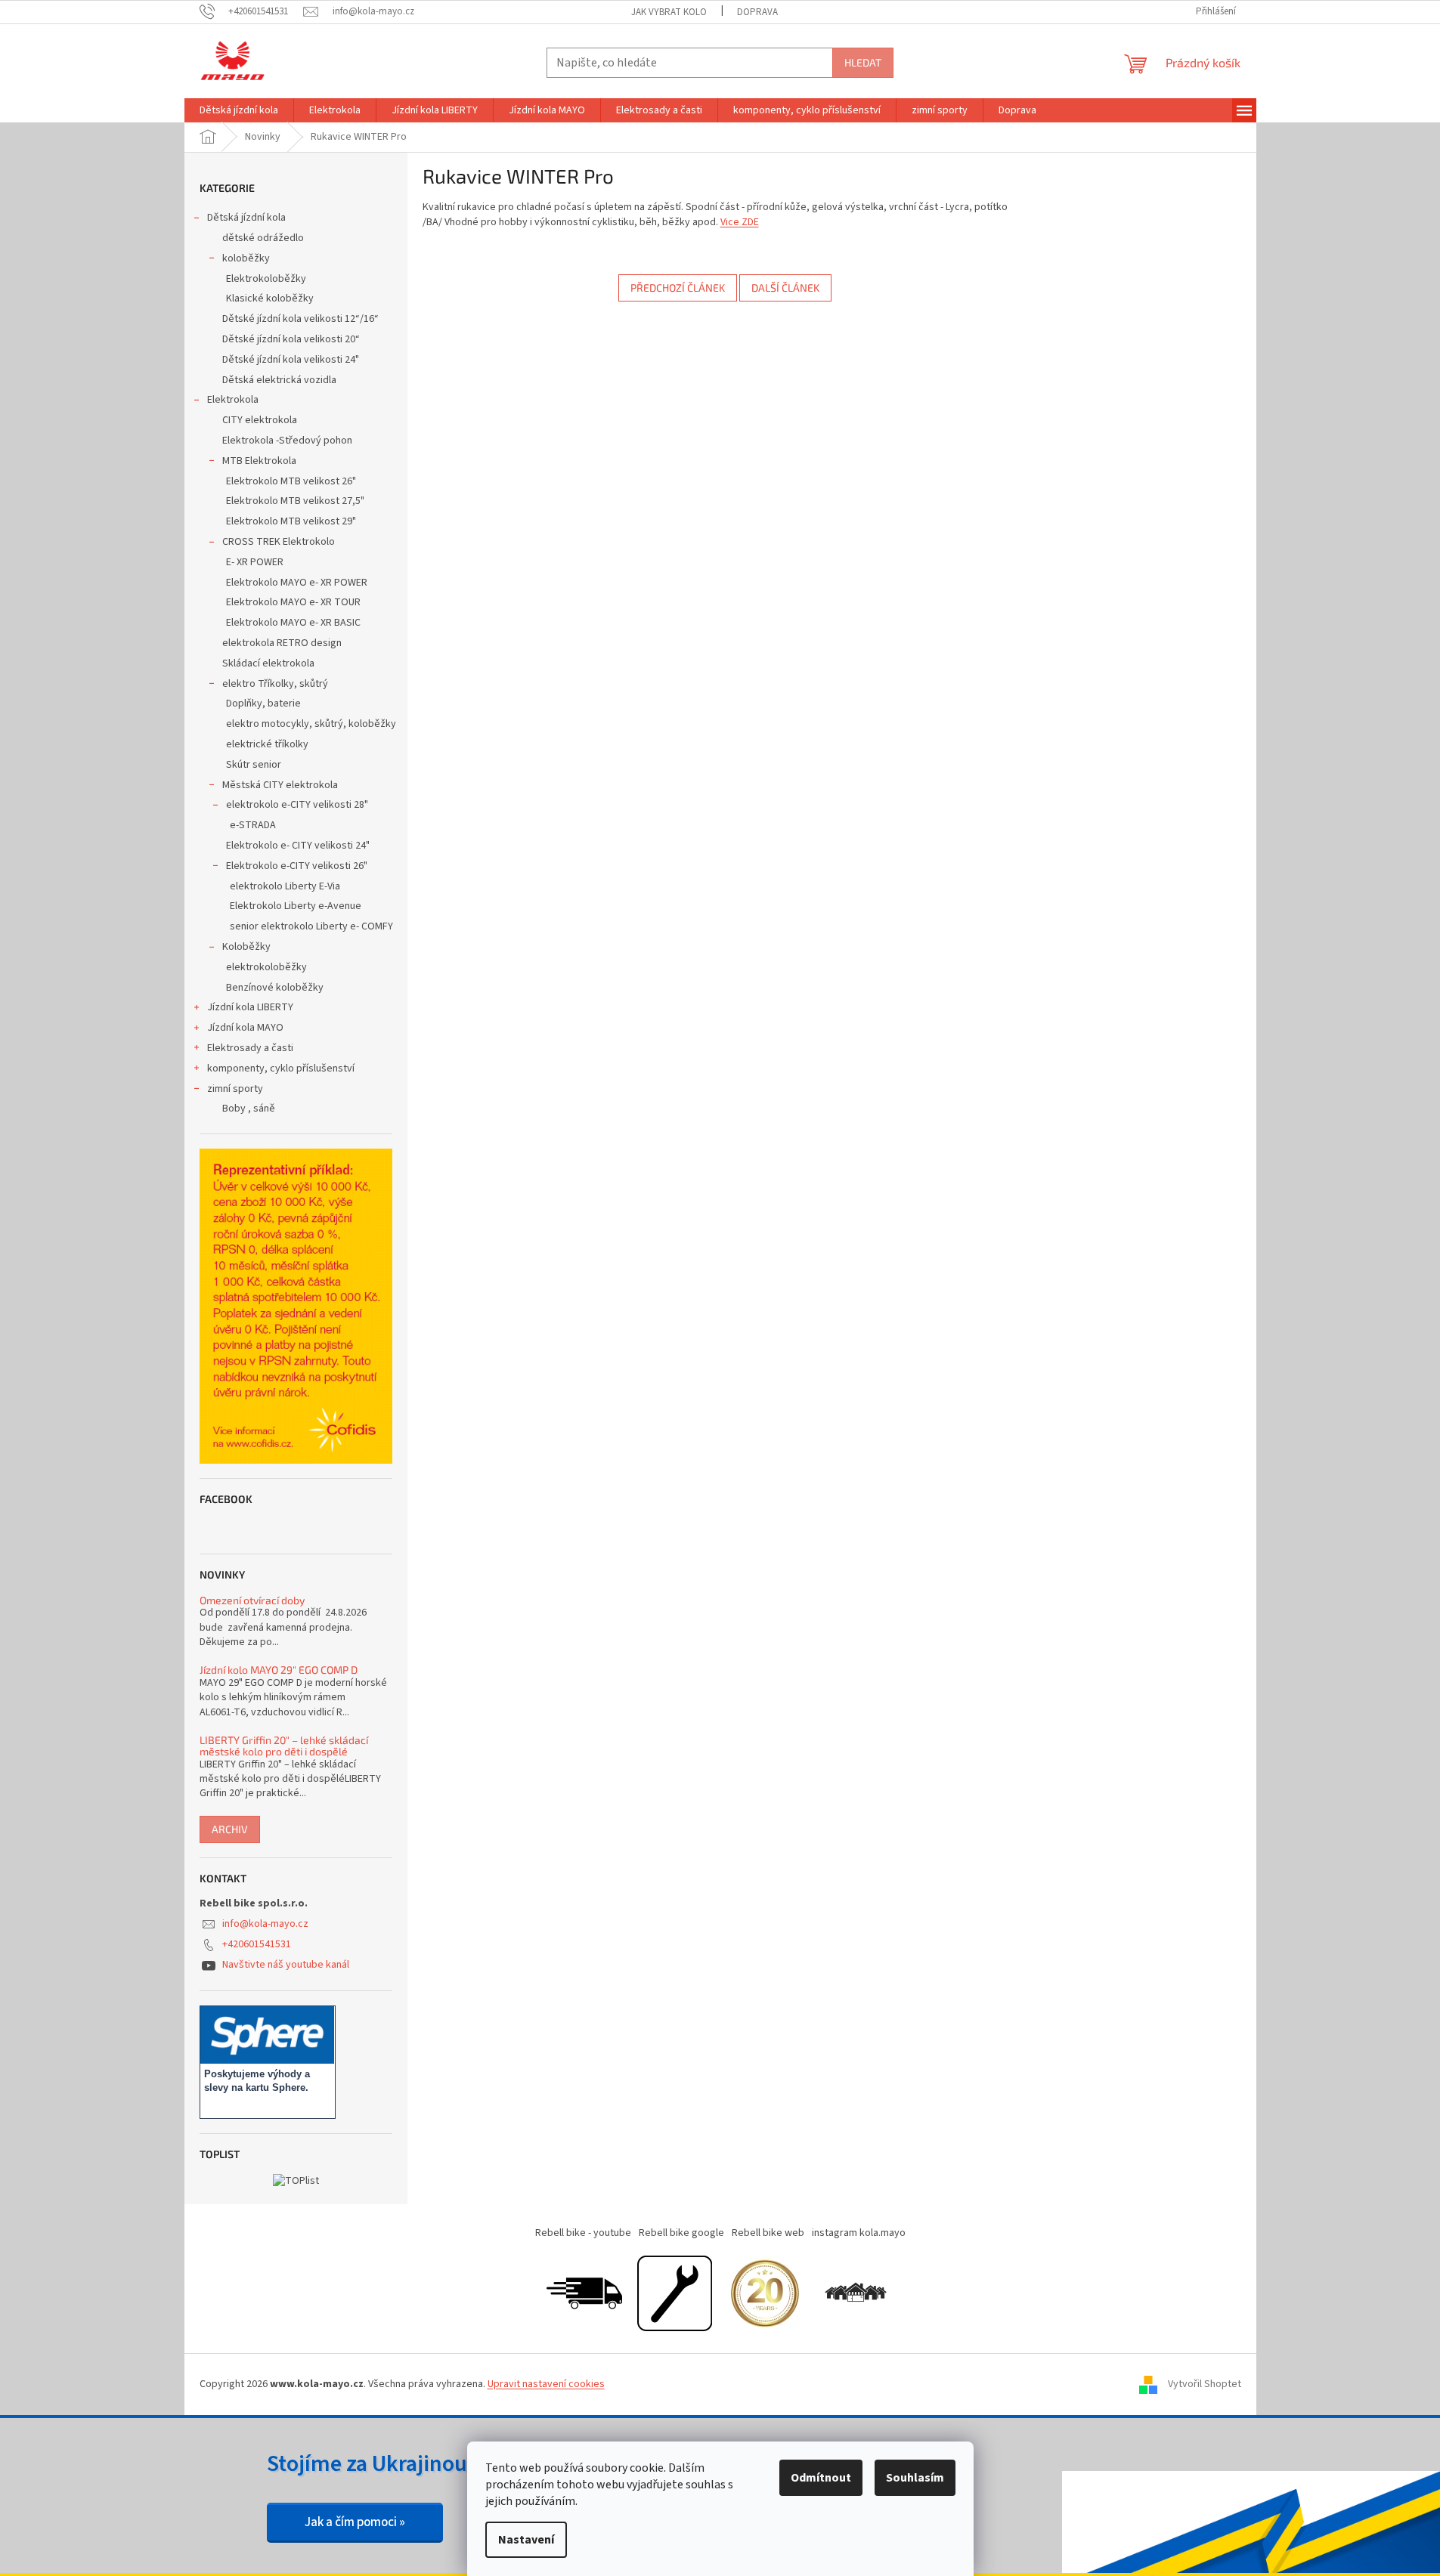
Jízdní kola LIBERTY (250, 1007)
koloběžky (246, 258)
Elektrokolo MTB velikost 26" (291, 481)
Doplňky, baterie (263, 704)
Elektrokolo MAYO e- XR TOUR (293, 602)
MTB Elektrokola (259, 461)
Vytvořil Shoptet (1205, 2384)
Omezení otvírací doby (252, 1600)
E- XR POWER (255, 562)
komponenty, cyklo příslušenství (281, 1068)
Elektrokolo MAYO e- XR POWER (297, 583)
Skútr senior (254, 765)
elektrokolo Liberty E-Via (285, 886)
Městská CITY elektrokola (280, 785)
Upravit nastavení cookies (546, 2384)
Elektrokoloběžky (266, 279)
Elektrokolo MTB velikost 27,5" (295, 501)
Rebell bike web (768, 2233)
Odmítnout (821, 2478)
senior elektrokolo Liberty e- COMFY (311, 926)
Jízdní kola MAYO (245, 1028)
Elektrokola (233, 400)
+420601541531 (257, 1944)
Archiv (230, 1829)
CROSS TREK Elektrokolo (279, 542)
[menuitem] (239, 110)
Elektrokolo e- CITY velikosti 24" (298, 846)
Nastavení (526, 2540)
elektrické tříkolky (267, 744)
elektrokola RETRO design (282, 643)
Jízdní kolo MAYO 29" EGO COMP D (279, 1670)
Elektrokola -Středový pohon (287, 441)
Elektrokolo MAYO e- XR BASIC (293, 623)
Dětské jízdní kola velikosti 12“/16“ (300, 319)
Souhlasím (915, 2478)
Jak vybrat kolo (669, 12)
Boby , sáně (249, 1109)
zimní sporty (235, 1089)
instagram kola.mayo (859, 2233)
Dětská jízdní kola (246, 218)
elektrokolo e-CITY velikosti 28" (297, 805)
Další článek (785, 288)
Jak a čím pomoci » (355, 2522)
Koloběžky (246, 947)
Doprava (757, 12)
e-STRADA (253, 825)
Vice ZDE (740, 222)
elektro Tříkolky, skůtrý (275, 684)
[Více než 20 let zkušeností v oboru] (765, 2293)
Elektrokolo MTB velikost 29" (291, 521)
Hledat (863, 62)
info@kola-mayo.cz (265, 1924)
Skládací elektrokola (268, 663)
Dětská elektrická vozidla (279, 380)
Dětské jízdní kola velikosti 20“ (291, 339)
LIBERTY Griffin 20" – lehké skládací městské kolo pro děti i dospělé (284, 1746)
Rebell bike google (681, 2233)
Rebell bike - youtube (583, 2233)
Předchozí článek (678, 288)
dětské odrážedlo (263, 238)
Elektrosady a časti (250, 1048)
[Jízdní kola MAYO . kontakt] (856, 2293)
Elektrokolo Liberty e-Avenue (296, 906)
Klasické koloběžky (270, 298)
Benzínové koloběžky (275, 988)
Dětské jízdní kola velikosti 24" (291, 360)
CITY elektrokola (260, 420)
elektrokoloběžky (266, 967)
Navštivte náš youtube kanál (286, 1965)
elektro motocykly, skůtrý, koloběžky (311, 724)
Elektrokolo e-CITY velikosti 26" (297, 866)
